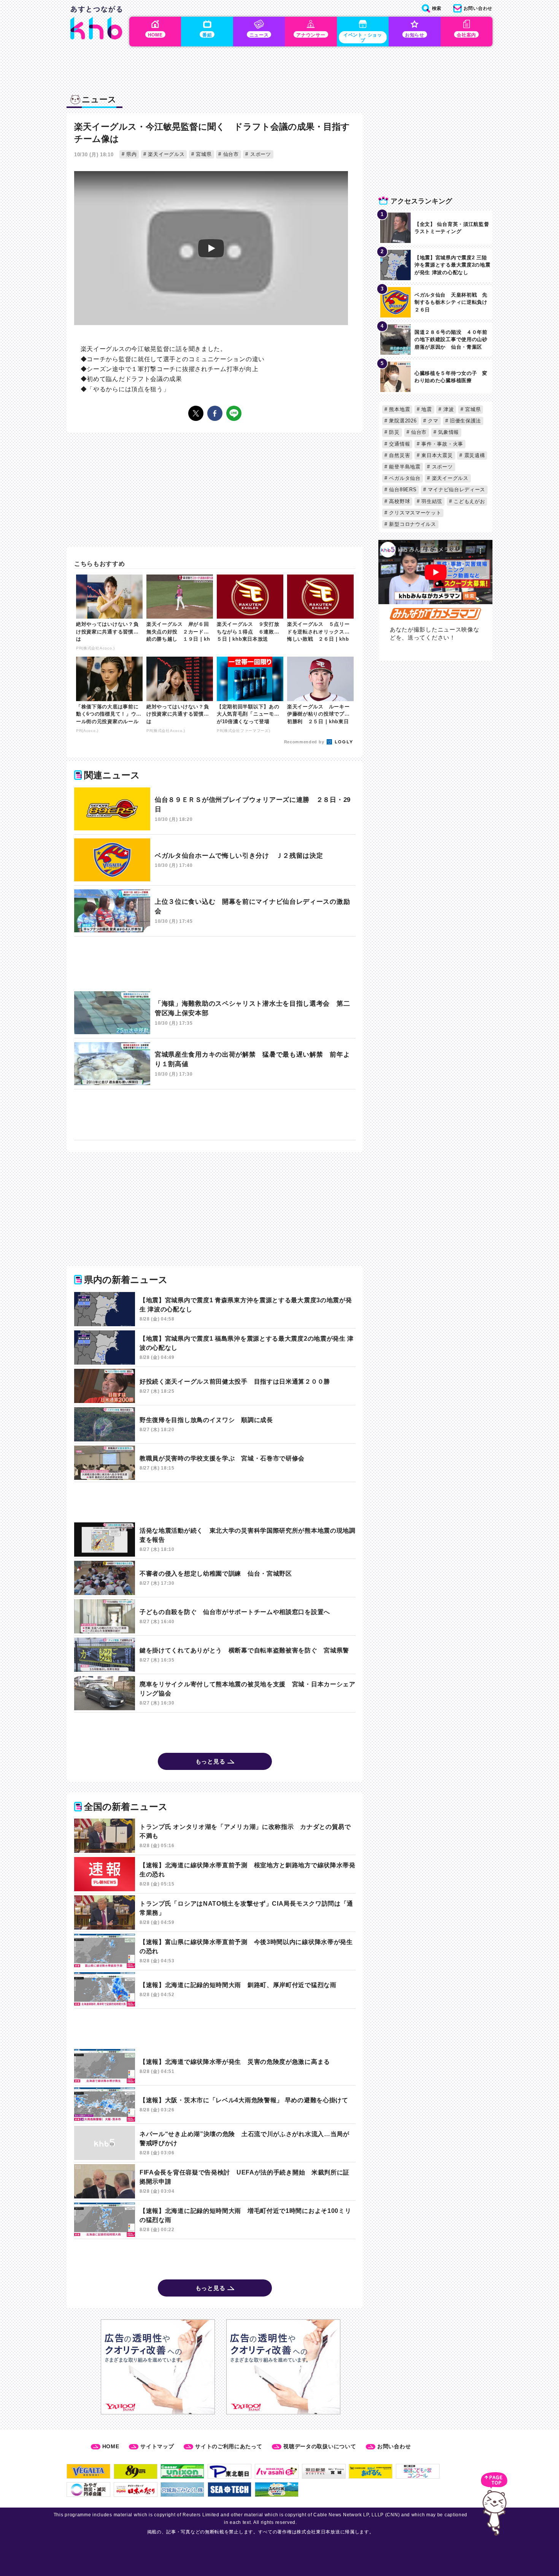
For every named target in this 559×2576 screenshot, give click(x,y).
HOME (111, 2446)
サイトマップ (157, 2446)
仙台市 (230, 154)
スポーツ (260, 154)
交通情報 (399, 444)
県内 (130, 154)
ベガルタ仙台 (404, 478)
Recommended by (305, 742)
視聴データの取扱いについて (320, 2446)
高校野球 (399, 501)
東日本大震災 (436, 455)
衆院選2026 (402, 421)
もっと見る (210, 1761)
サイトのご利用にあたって (229, 2446)
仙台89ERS (402, 490)
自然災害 (399, 455)
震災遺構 (474, 455)
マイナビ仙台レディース (456, 490)
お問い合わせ (394, 2446)
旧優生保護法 (465, 421)
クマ (432, 421)
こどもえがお (469, 501)
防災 (394, 432)
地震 (426, 409)
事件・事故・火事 (441, 444)
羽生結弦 (431, 501)
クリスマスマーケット (414, 513)
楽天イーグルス (166, 154)
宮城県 (203, 154)
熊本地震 (399, 409)
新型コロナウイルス (412, 524)
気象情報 (448, 432)
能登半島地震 (404, 467)
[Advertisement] (215, 964)
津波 (448, 409)
